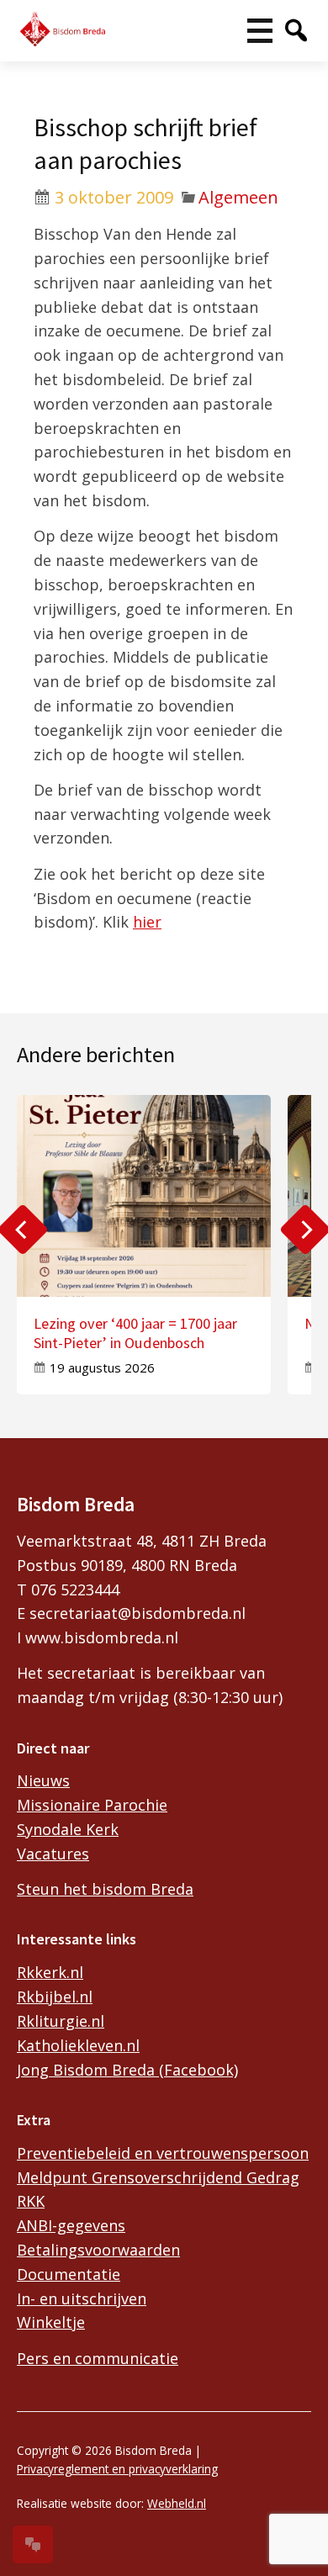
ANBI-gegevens (71, 2225)
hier (147, 922)
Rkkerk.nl (50, 1972)
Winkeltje (51, 2322)
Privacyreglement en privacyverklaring (117, 2469)
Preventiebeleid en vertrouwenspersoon (163, 2153)
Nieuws (43, 1780)
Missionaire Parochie (92, 1805)
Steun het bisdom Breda (105, 1889)
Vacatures (53, 1854)
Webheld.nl (177, 2503)
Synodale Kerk (68, 1829)
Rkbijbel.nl (55, 1997)
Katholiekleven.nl (78, 2045)
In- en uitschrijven (82, 2298)
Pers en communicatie (98, 2358)
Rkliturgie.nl (61, 2021)
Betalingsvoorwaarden (98, 2250)
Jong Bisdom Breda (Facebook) (127, 2070)
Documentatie (69, 2274)
